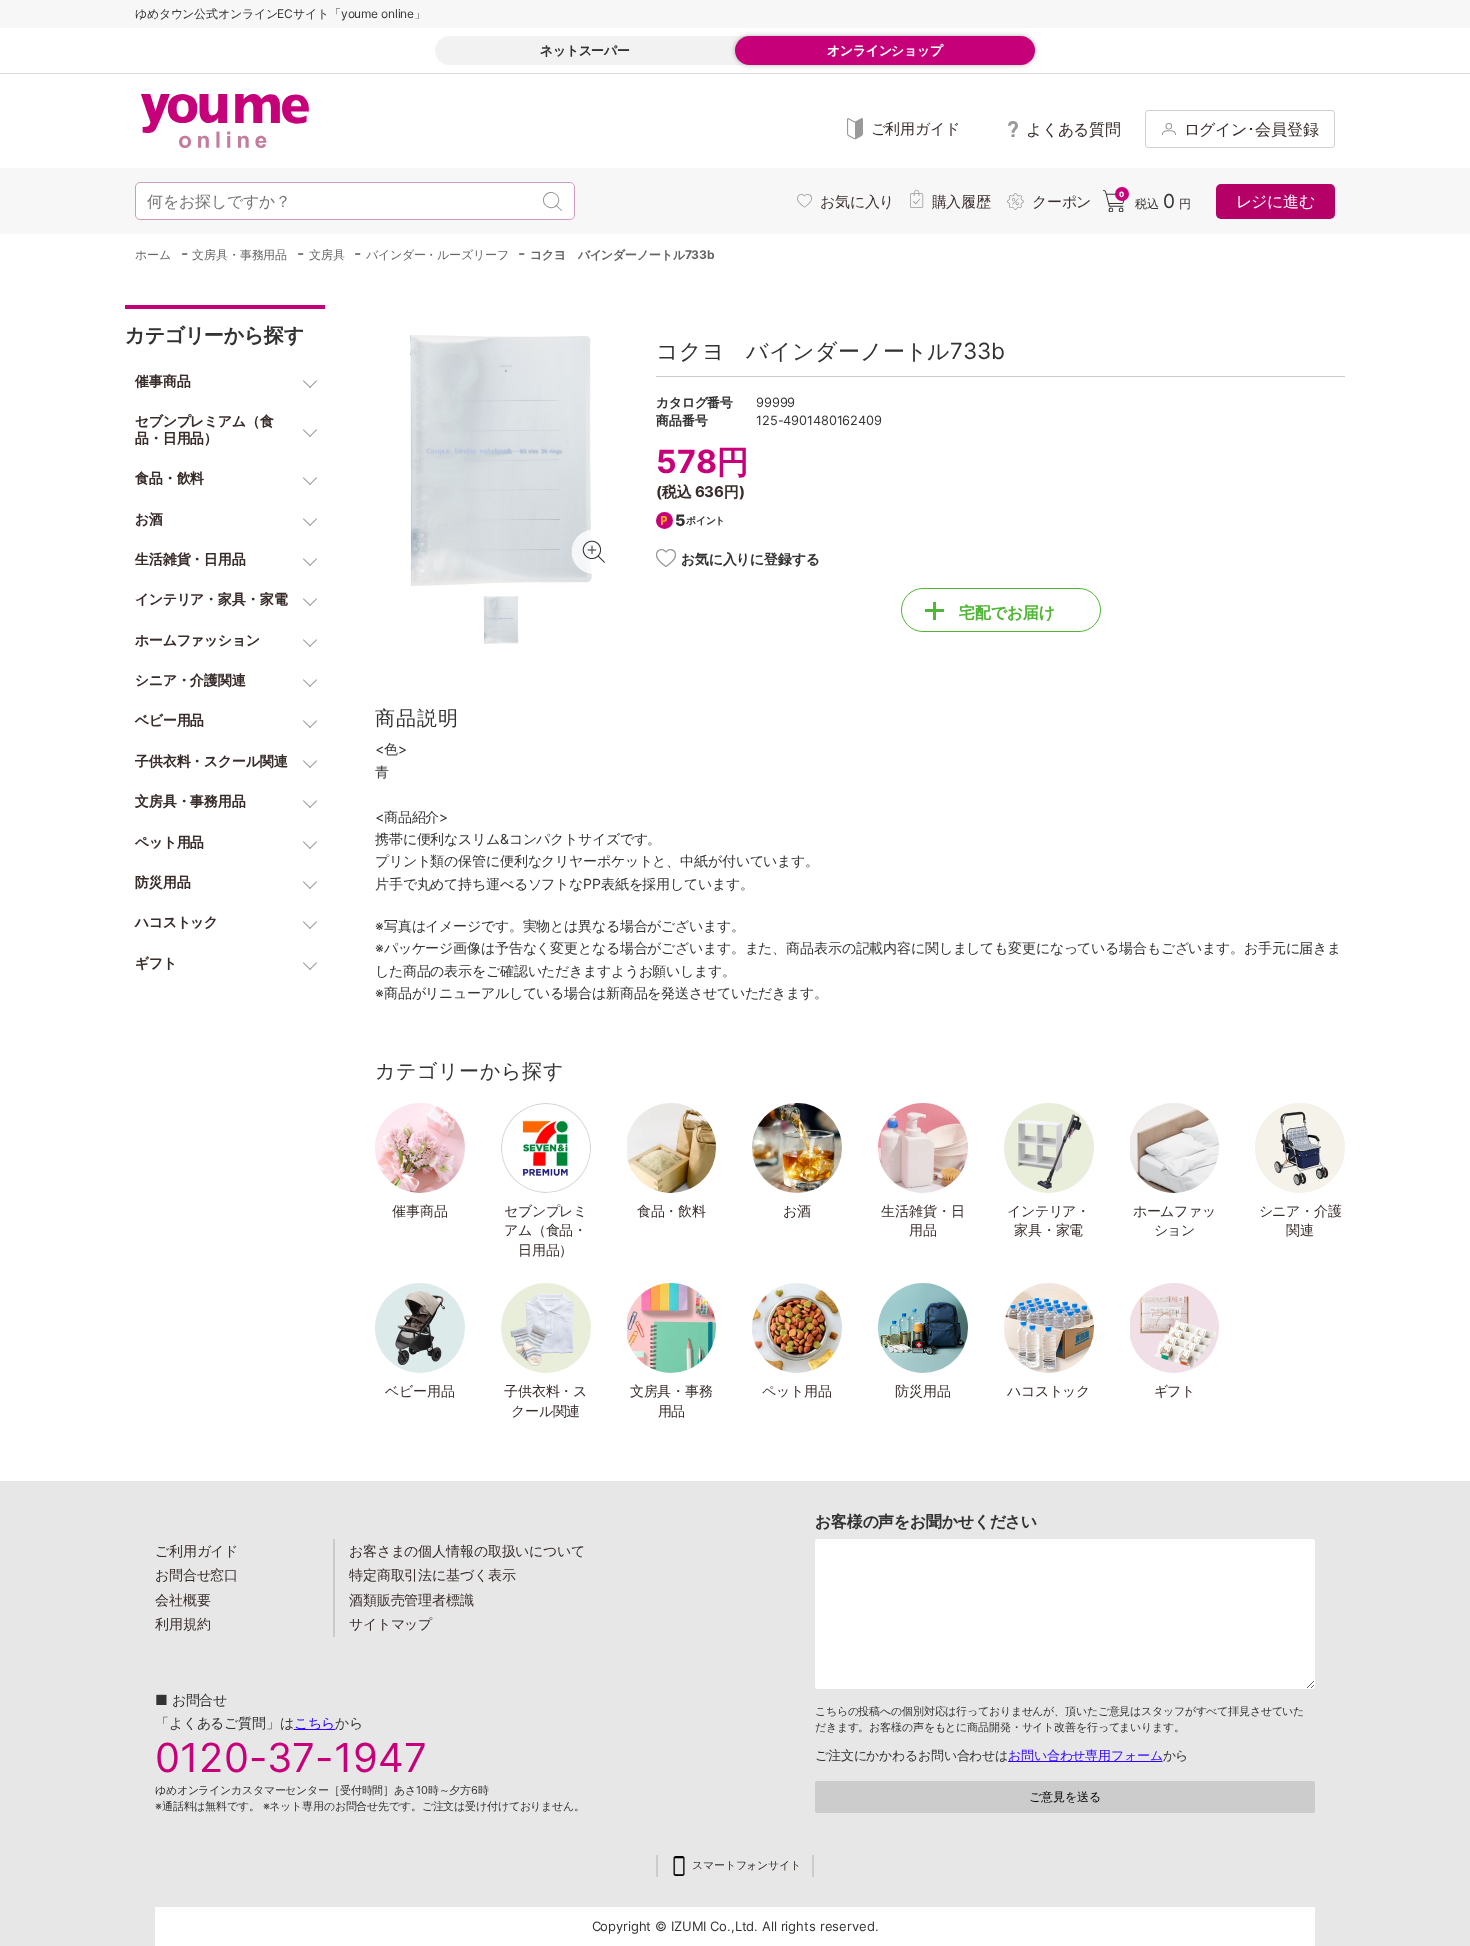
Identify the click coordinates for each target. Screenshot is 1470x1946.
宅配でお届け (1007, 612)
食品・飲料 (671, 1210)
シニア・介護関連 (1300, 1220)
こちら (315, 1722)
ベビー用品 (419, 1390)
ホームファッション (1174, 1220)
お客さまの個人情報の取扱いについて (467, 1550)
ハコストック (1048, 1390)
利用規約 (183, 1623)
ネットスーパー (585, 50)
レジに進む (1275, 201)
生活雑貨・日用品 (922, 1220)
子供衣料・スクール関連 (545, 1400)
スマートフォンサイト (746, 1865)
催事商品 (420, 1210)
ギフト (1175, 1390)
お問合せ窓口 (196, 1574)
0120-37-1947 (291, 1758)
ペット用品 (796, 1390)
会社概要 (183, 1599)
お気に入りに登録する (750, 558)
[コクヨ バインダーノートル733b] (500, 460)
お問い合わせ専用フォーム (1085, 1755)
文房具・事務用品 (671, 1400)
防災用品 (923, 1390)
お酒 (797, 1210)
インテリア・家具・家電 (1048, 1220)
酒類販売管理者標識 (411, 1599)
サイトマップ (390, 1623)
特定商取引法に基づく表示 (432, 1574)
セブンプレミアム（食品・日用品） (545, 1230)
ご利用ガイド (196, 1550)
